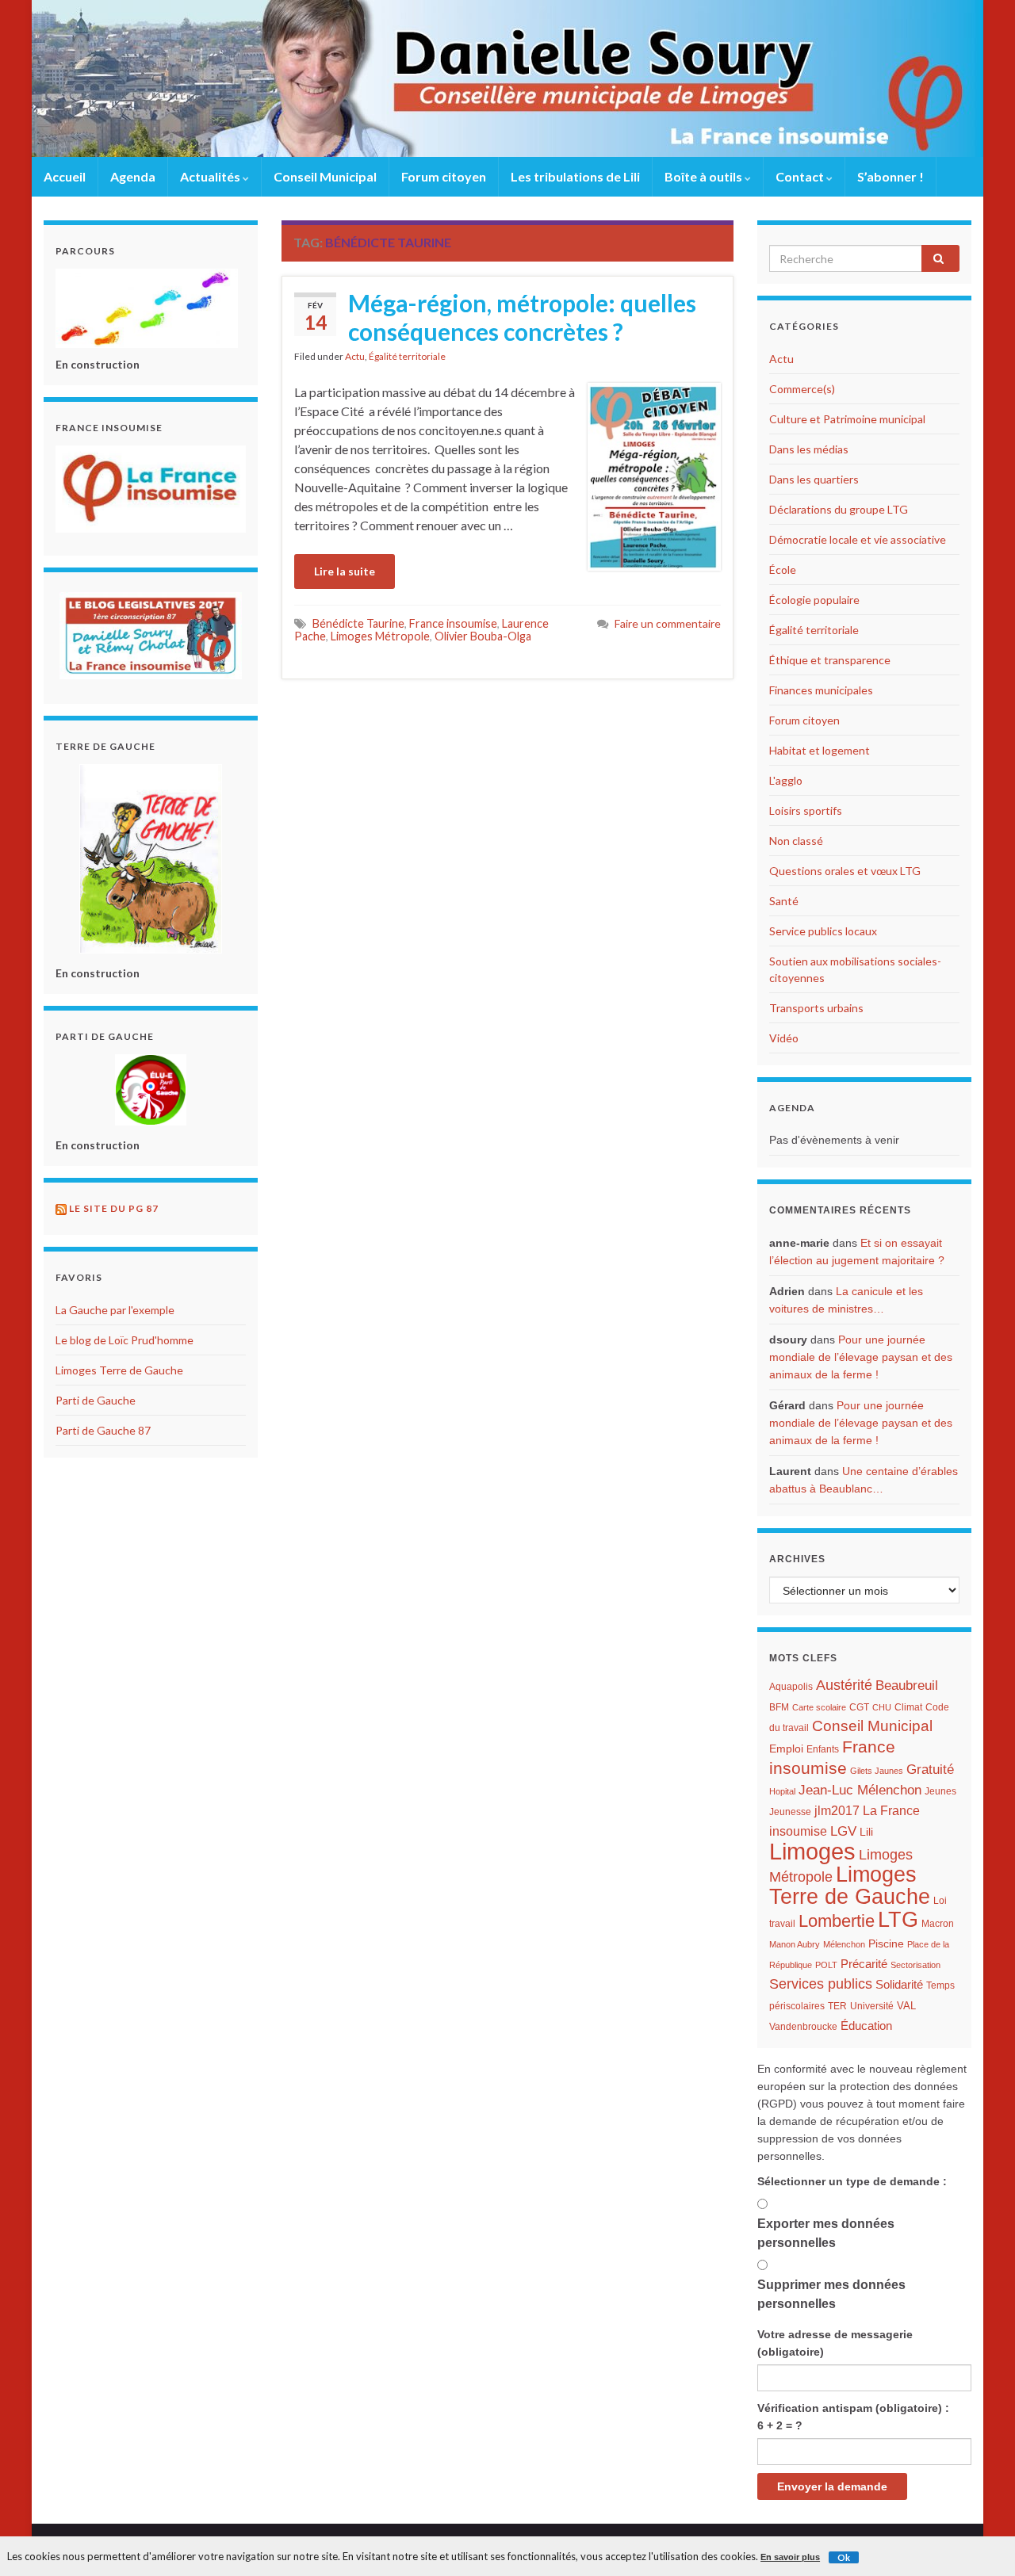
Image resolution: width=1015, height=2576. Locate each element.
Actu (355, 356)
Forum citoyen (444, 176)
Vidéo (784, 1038)
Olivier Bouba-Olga (483, 636)
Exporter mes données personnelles (826, 2233)
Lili (866, 1832)
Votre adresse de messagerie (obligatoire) (835, 2343)
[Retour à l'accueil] (507, 78)
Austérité (844, 1685)
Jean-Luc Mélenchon (860, 1790)
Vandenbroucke (803, 2027)
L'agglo (786, 780)
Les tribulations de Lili (575, 176)
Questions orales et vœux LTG (845, 871)
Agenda (133, 176)
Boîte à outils (705, 176)
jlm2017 (837, 1811)
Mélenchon (844, 1944)
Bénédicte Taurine (358, 623)
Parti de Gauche (96, 1400)
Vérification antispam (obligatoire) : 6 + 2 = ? (853, 2417)
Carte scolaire (819, 1707)
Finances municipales (821, 690)
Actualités (211, 176)
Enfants (823, 1749)
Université (872, 2006)
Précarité (864, 1964)
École (783, 569)
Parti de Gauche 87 (103, 1430)
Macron (938, 1924)
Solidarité (899, 1984)
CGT (859, 1707)
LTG (898, 1920)
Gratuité (930, 1770)
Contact (801, 176)
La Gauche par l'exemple (115, 1310)
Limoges (812, 1851)
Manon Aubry (795, 1944)
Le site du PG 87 (114, 1208)
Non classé (796, 841)
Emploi (786, 1749)
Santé (784, 901)
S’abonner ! (891, 176)
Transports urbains (816, 1008)
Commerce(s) (802, 389)
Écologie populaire (814, 600)
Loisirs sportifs (806, 810)
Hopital (782, 1791)
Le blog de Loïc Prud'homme (124, 1340)
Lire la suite (345, 571)
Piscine (886, 1944)
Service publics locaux (823, 931)
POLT (826, 1965)
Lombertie (837, 1921)
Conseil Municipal (325, 176)
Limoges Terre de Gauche (119, 1370)
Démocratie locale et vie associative (858, 539)
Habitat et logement (820, 750)
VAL (906, 2006)
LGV (843, 1831)
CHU (882, 1707)
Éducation (866, 2026)
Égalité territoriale (407, 356)
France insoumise (453, 623)
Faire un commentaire (668, 623)
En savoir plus (790, 2557)
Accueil (65, 176)
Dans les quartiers (814, 479)
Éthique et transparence (830, 660)
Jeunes (940, 1791)
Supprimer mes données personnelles (831, 2294)
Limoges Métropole (380, 636)
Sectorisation (915, 1965)
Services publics (821, 1984)
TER (837, 2006)
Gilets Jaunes (877, 1771)
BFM (779, 1707)
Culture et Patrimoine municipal (847, 419)
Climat (908, 1707)
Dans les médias (809, 449)
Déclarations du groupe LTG (839, 509)
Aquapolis (791, 1687)
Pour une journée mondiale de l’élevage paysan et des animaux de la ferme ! (861, 1357)
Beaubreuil (907, 1685)
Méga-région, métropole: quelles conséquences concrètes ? (522, 317)
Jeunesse (790, 1812)
